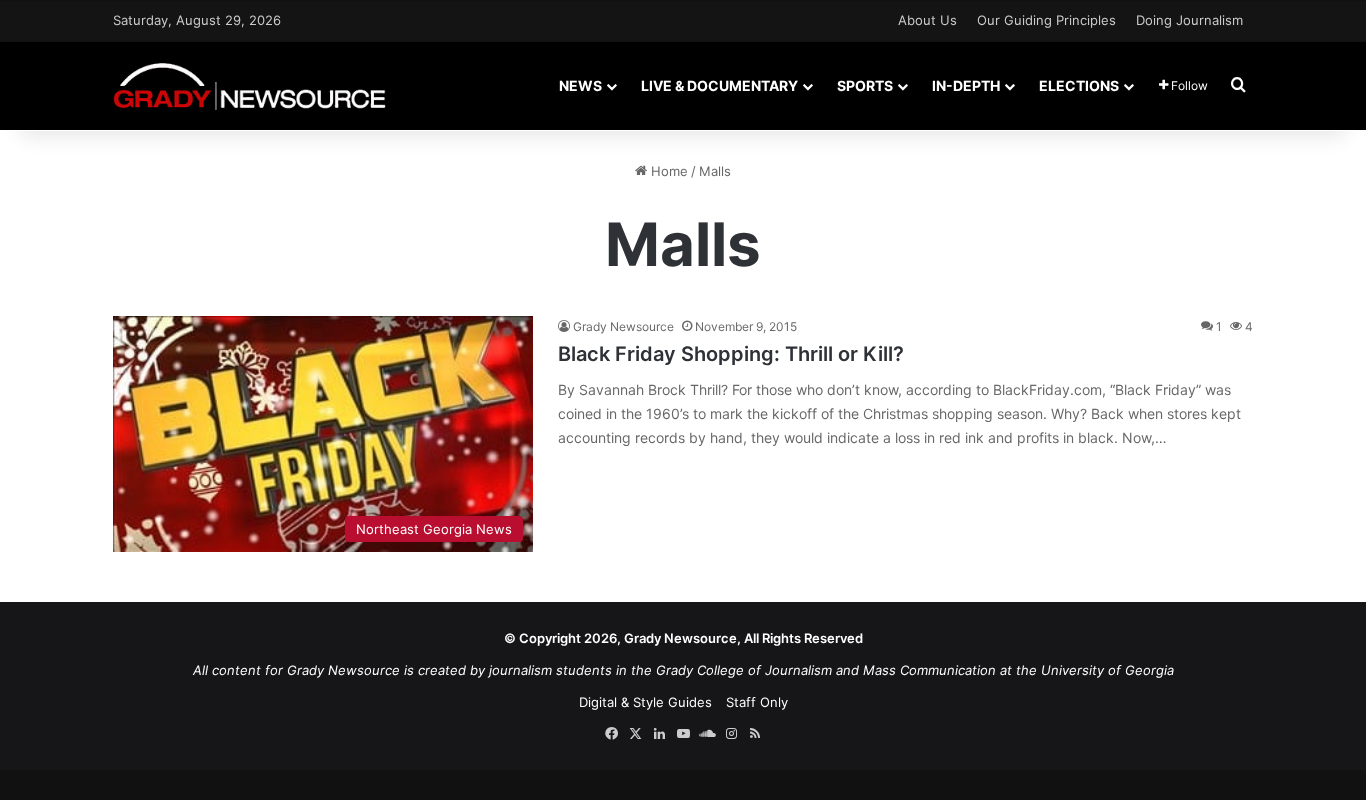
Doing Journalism (1189, 20)
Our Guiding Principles (1046, 20)
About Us (927, 20)
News (580, 85)
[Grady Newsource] (249, 85)
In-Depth (966, 85)
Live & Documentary (719, 85)
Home (667, 171)
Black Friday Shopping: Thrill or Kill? (731, 354)
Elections (1079, 85)
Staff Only (757, 702)
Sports (865, 85)
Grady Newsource (623, 326)
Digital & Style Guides (645, 702)
